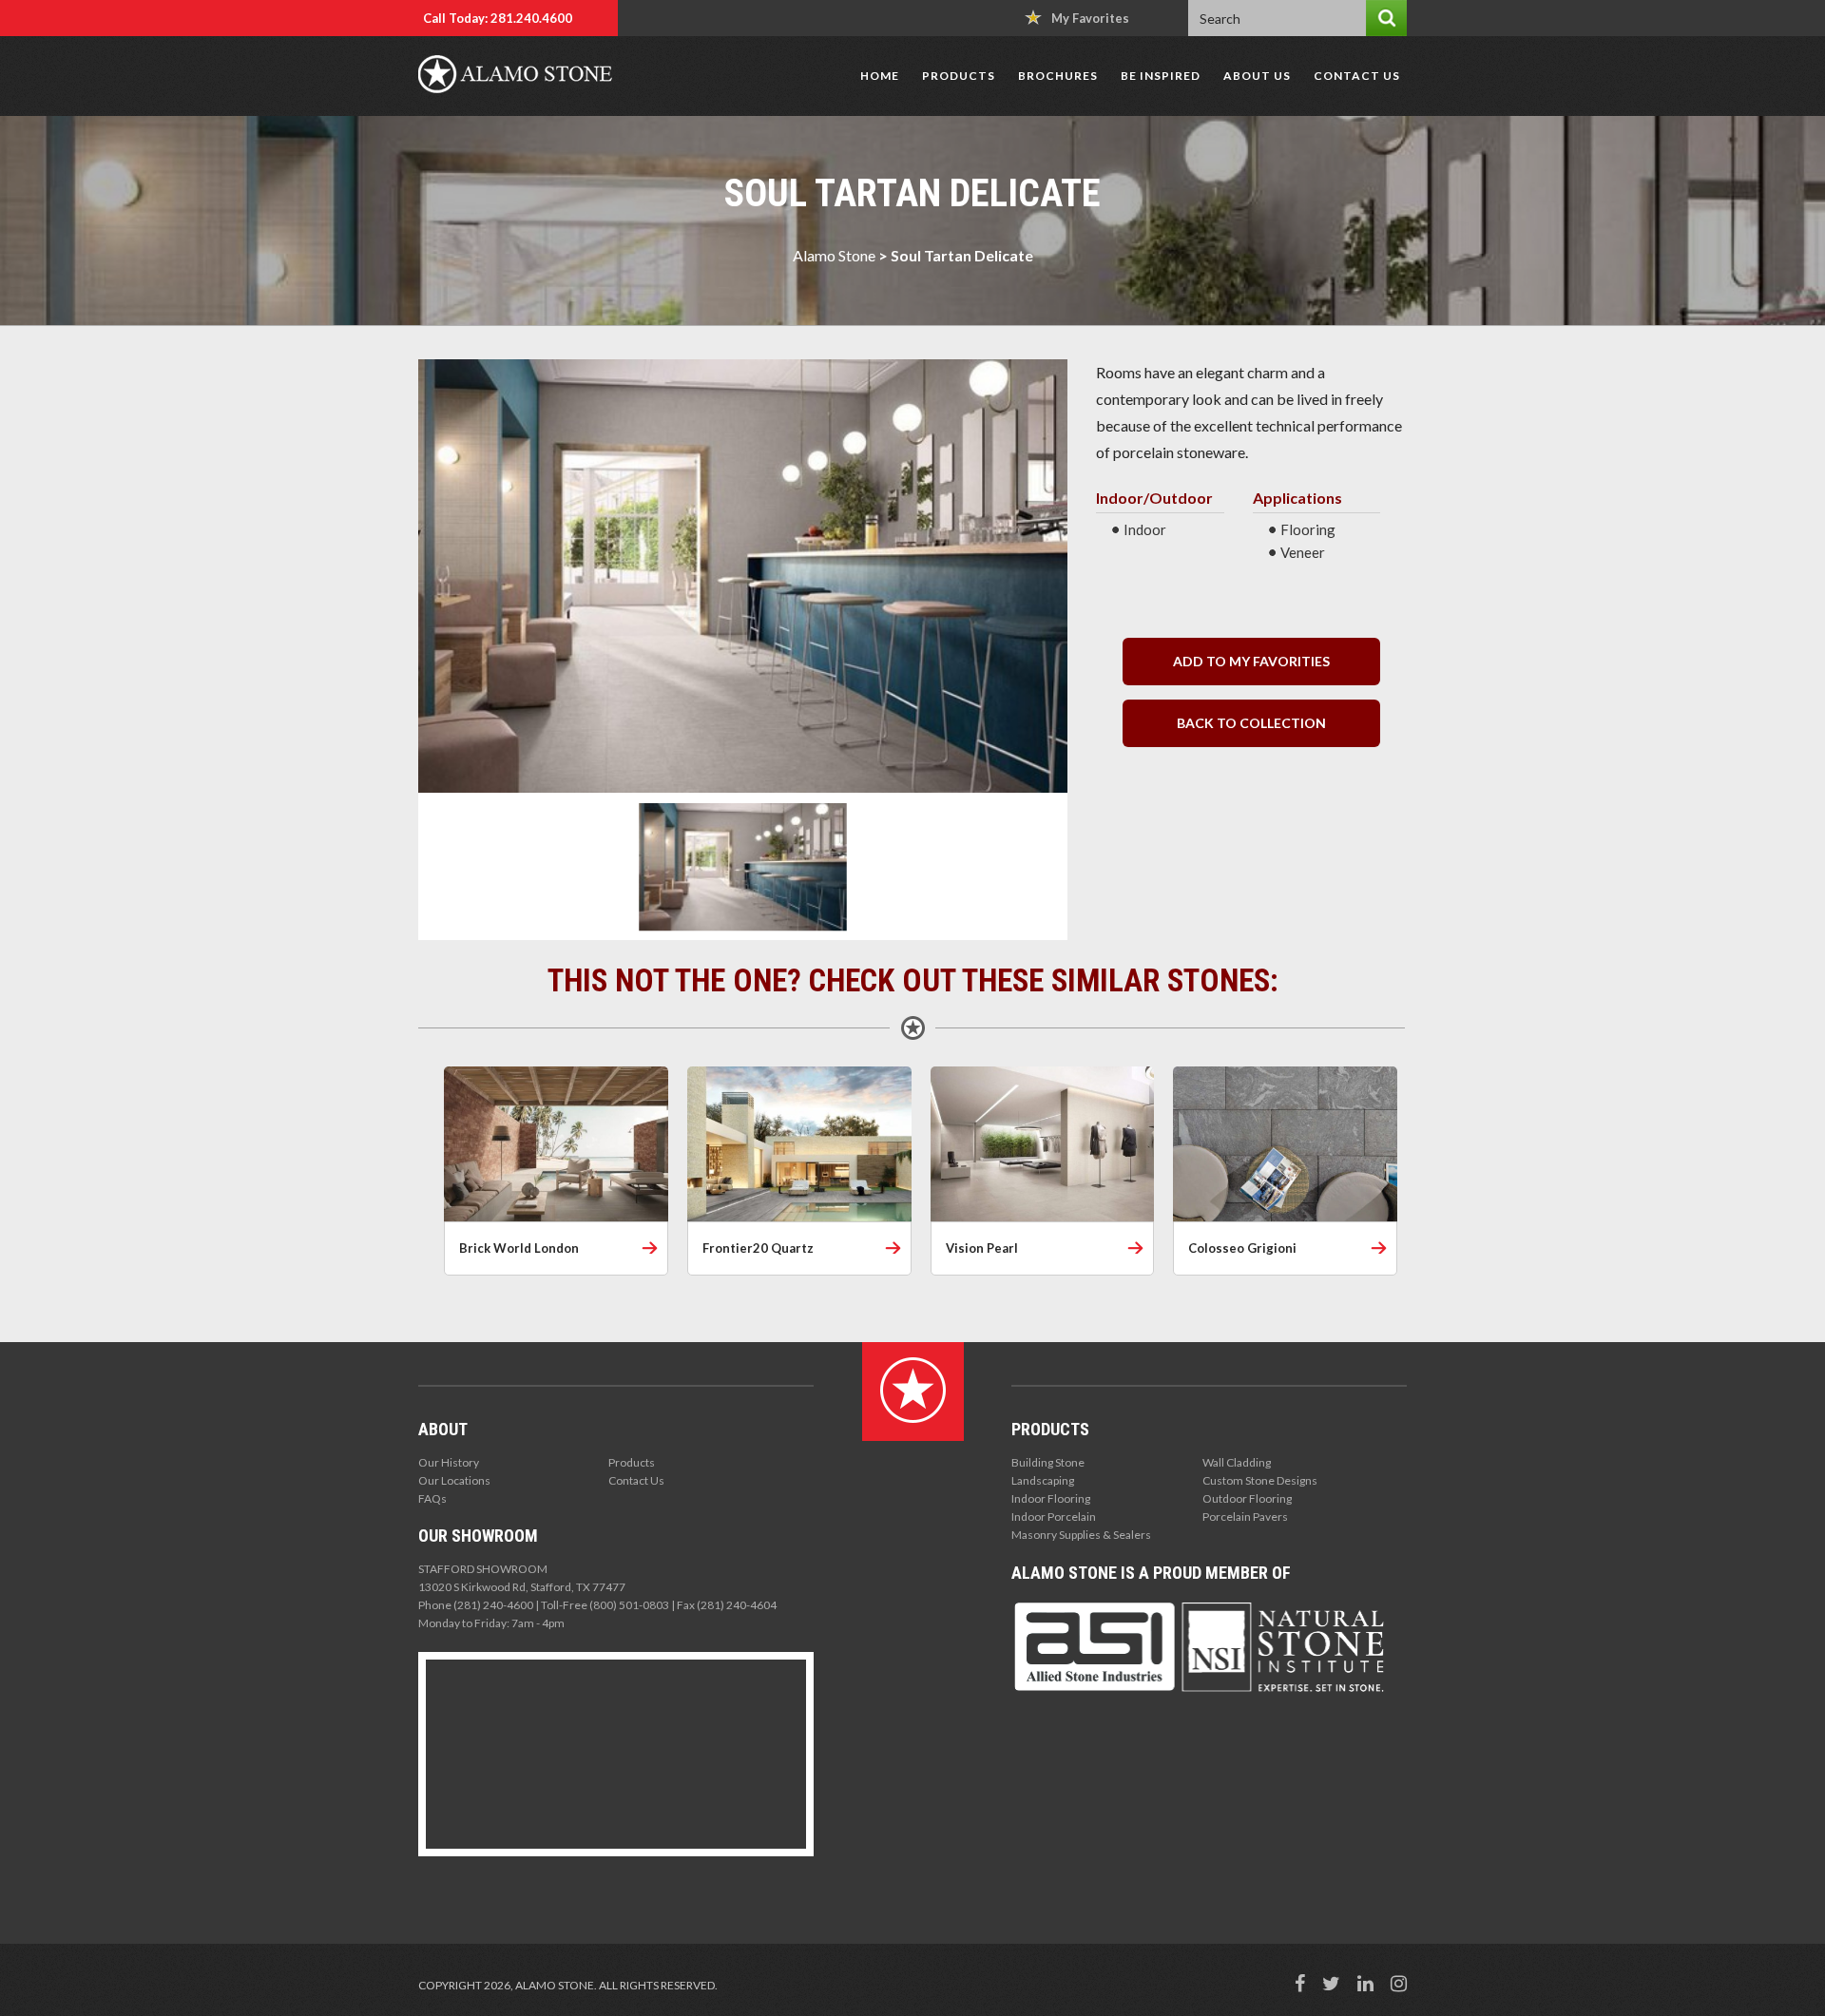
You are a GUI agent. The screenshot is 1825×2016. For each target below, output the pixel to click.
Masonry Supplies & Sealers (1081, 1535)
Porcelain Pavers (1245, 1517)
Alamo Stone (834, 255)
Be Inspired (1161, 76)
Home (880, 76)
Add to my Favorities (1251, 661)
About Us (1257, 76)
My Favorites (1090, 18)
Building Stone (1048, 1462)
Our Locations (454, 1480)
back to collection (1251, 723)
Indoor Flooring (1051, 1498)
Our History (449, 1462)
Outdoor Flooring (1247, 1498)
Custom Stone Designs (1260, 1480)
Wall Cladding (1237, 1462)
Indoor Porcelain (1054, 1517)
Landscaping (1043, 1480)
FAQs (432, 1498)
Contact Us (1357, 76)
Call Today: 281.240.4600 (498, 18)
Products (959, 76)
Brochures (1058, 76)
